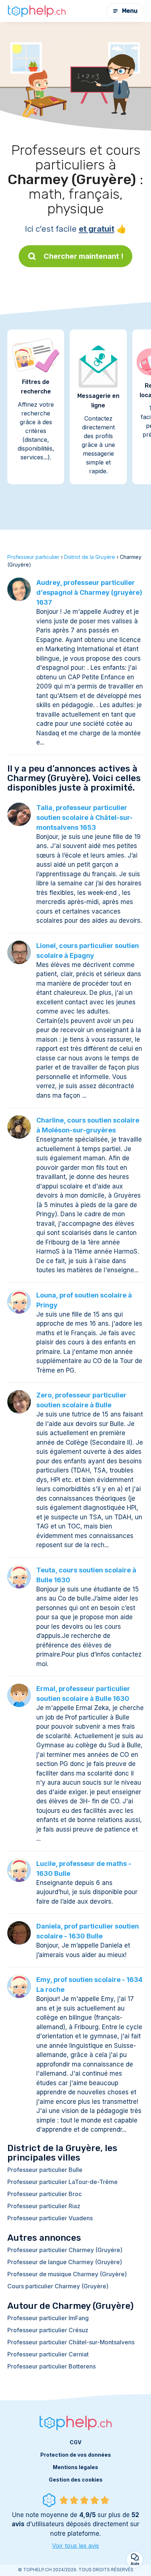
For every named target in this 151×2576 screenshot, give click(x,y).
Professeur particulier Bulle (45, 2170)
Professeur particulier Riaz (44, 2206)
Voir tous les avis (75, 2546)
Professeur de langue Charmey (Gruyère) (65, 2262)
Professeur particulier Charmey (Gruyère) (65, 2250)
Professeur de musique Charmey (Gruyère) (67, 2274)
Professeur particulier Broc (45, 2194)
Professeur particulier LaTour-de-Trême (62, 2182)
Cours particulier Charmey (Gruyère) (58, 2286)
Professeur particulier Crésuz (48, 2330)
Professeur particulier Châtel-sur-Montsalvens (71, 2342)
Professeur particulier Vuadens (50, 2218)
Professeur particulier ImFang (48, 2318)
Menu (130, 11)
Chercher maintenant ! (84, 256)
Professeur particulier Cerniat (48, 2354)
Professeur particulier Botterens (51, 2366)
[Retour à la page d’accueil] (37, 11)
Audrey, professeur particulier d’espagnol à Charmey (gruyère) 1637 (89, 592)
